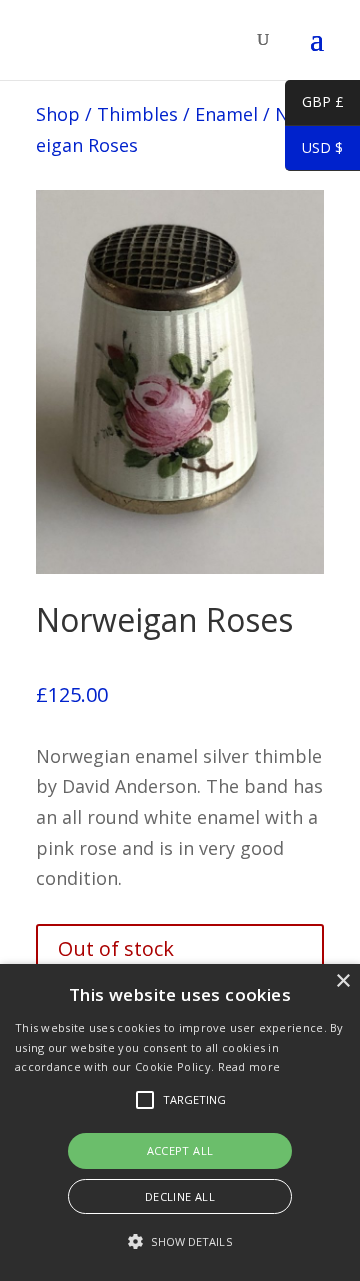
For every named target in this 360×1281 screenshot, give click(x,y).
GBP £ (314, 105)
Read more (249, 1066)
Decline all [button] (180, 1196)
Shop (58, 114)
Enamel (226, 114)
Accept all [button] (180, 1150)
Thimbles (137, 114)
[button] (179, 1242)
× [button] (342, 981)
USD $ (314, 151)
